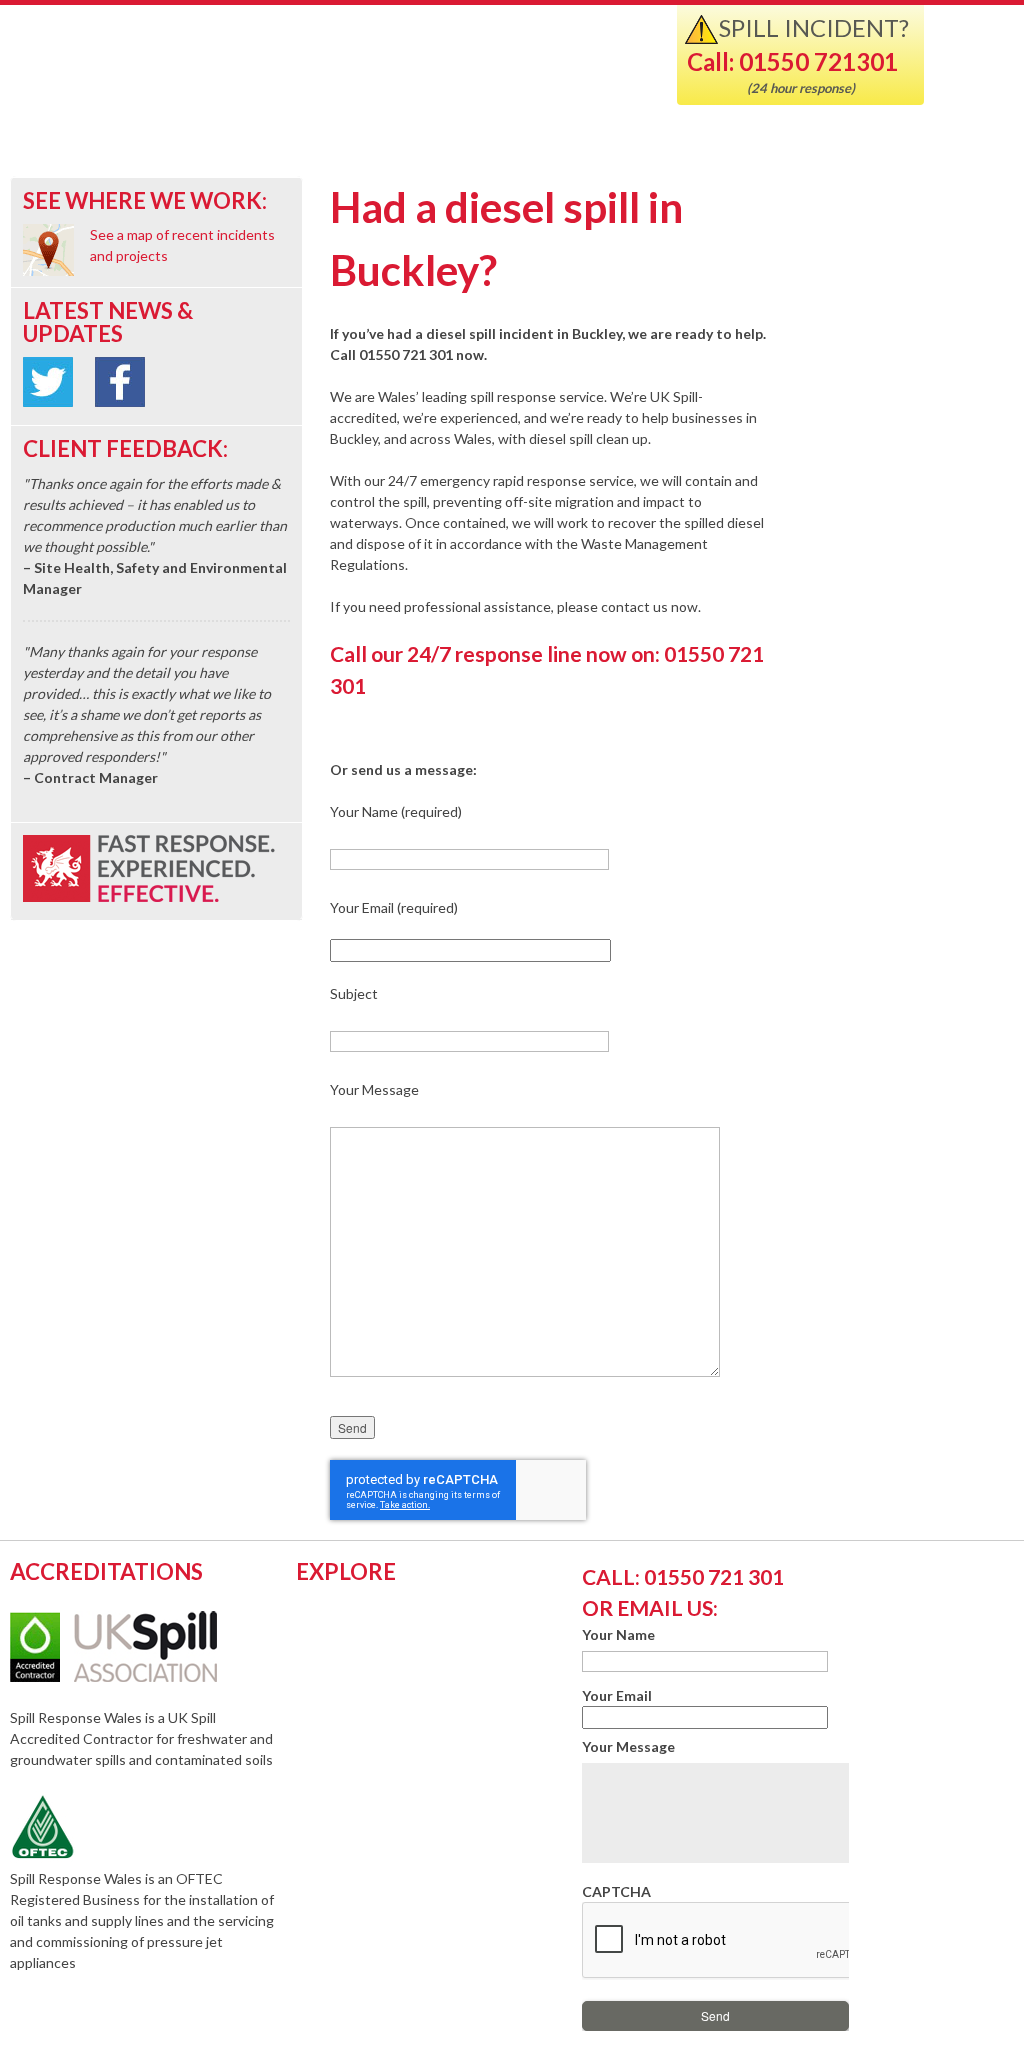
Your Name (618, 1634)
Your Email (617, 1695)
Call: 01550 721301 (792, 61)
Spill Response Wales (262, 73)
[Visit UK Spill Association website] (140, 1676)
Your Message (628, 1746)
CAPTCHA (616, 1891)
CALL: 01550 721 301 (683, 1576)
